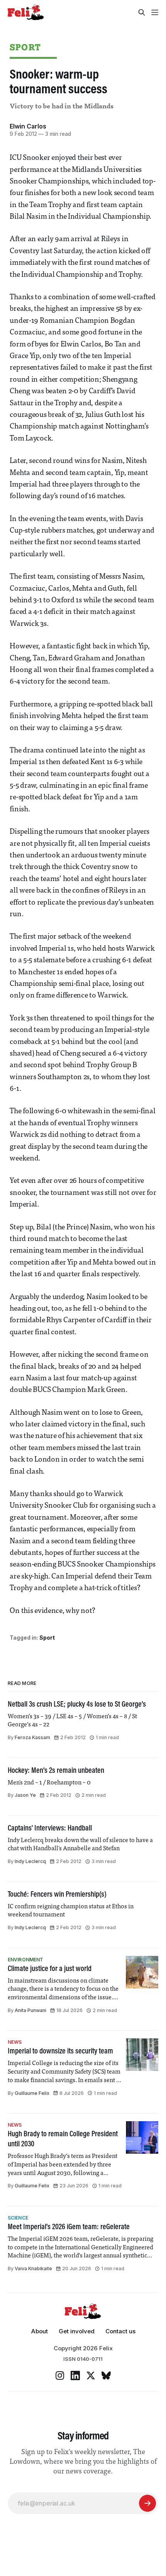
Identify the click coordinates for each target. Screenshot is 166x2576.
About (39, 2331)
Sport (25, 47)
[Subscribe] (147, 2503)
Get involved (77, 2331)
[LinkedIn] (75, 2375)
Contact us (120, 2331)
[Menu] (155, 12)
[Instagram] (60, 2375)
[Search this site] (142, 12)
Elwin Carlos (28, 126)
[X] (91, 2375)
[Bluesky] (106, 2375)
